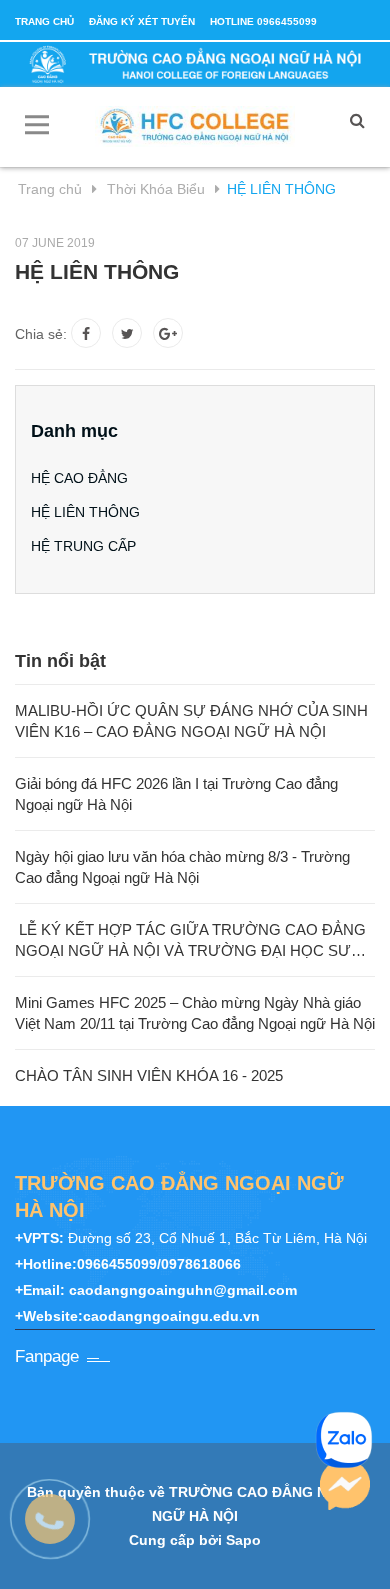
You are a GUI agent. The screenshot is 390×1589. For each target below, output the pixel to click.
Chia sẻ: (41, 334)
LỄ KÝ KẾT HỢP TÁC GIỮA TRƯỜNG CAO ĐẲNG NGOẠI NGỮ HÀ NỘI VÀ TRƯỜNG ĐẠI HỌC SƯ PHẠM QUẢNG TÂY (190, 941)
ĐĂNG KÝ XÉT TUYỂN (142, 21)
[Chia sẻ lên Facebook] (86, 333)
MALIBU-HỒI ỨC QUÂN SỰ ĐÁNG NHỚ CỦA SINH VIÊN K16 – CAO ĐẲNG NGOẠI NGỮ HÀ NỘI (191, 721)
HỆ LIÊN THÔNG (85, 512)
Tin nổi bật (60, 661)
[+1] (168, 333)
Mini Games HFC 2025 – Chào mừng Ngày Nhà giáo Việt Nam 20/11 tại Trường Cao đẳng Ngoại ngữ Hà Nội (195, 1013)
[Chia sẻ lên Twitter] (127, 333)
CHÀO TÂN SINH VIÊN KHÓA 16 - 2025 (149, 1075)
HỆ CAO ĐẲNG (79, 478)
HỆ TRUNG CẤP (83, 546)
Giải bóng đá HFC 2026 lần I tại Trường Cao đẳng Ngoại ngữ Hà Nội (176, 794)
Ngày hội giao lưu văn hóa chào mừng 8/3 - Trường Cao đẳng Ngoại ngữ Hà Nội (182, 867)
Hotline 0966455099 (263, 21)
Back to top (197, 1552)
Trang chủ (44, 21)
